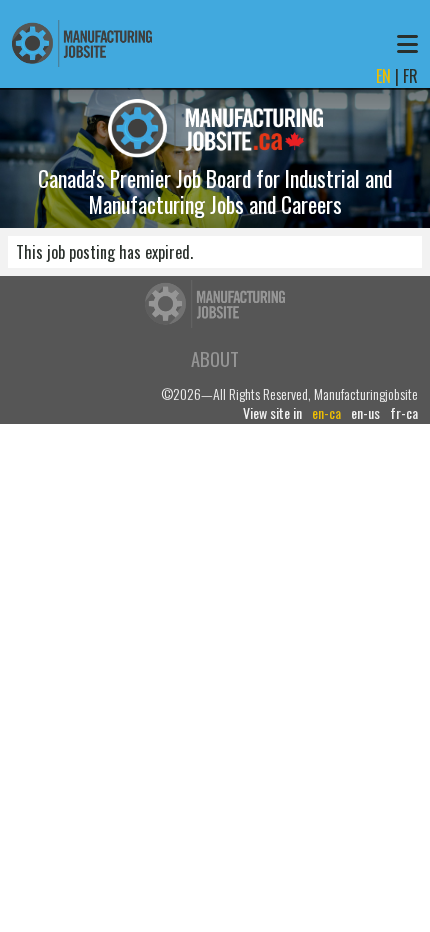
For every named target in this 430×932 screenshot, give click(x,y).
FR (410, 76)
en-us (365, 413)
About (215, 358)
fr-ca (404, 413)
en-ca (326, 413)
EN (383, 76)
